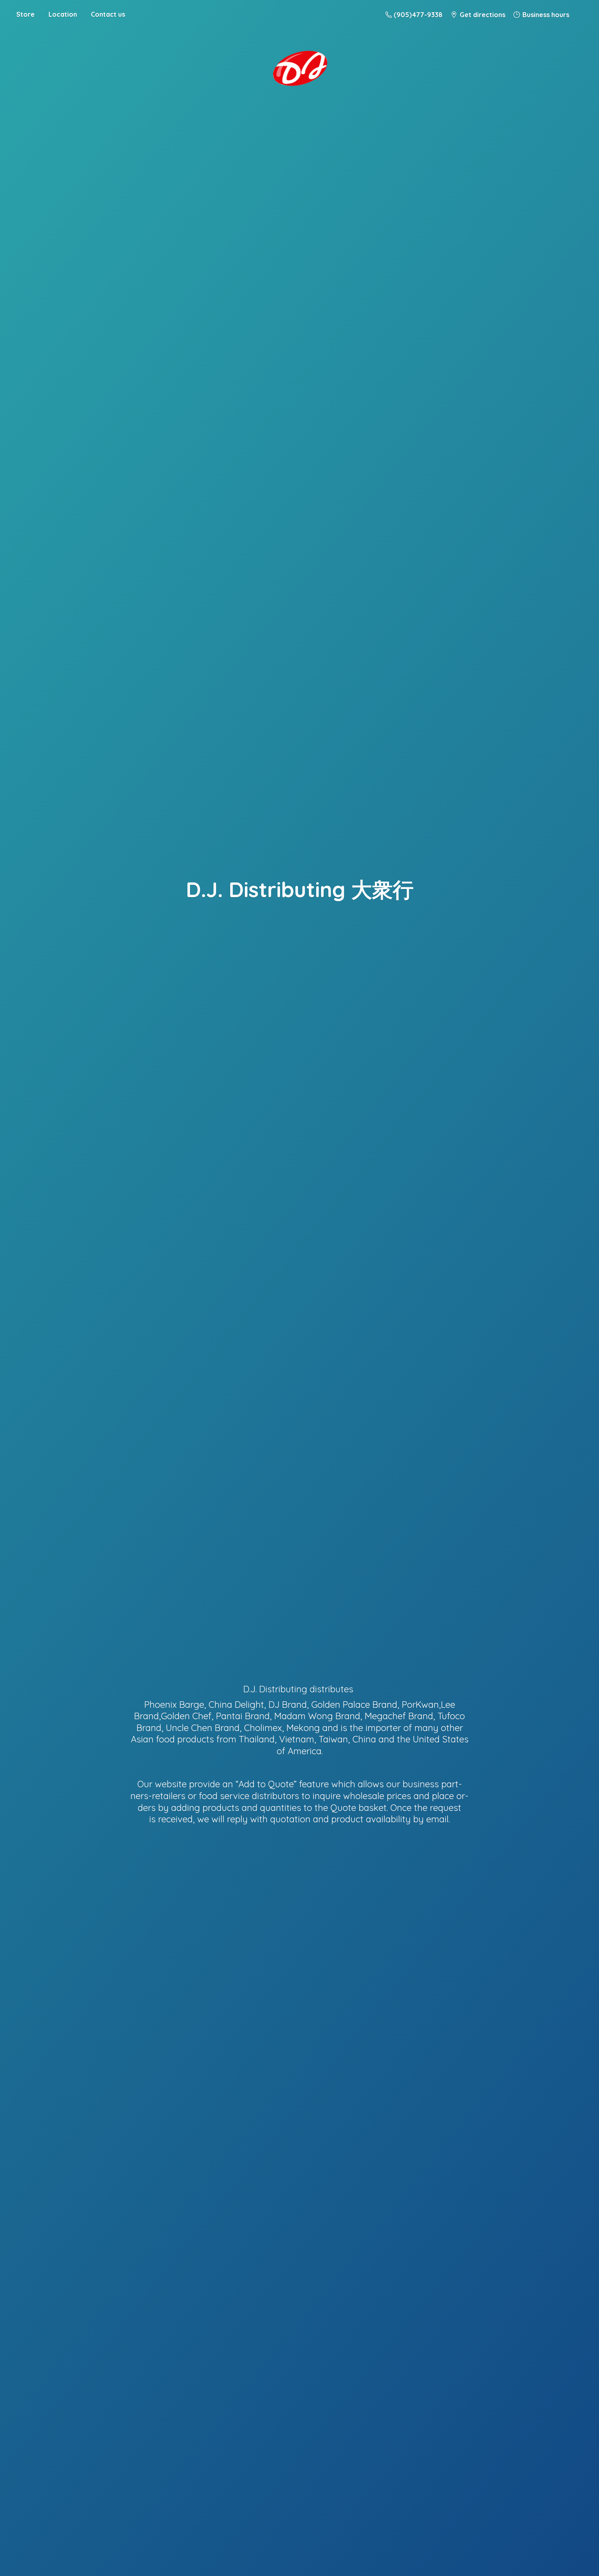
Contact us (108, 14)
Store (25, 14)
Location (63, 14)
